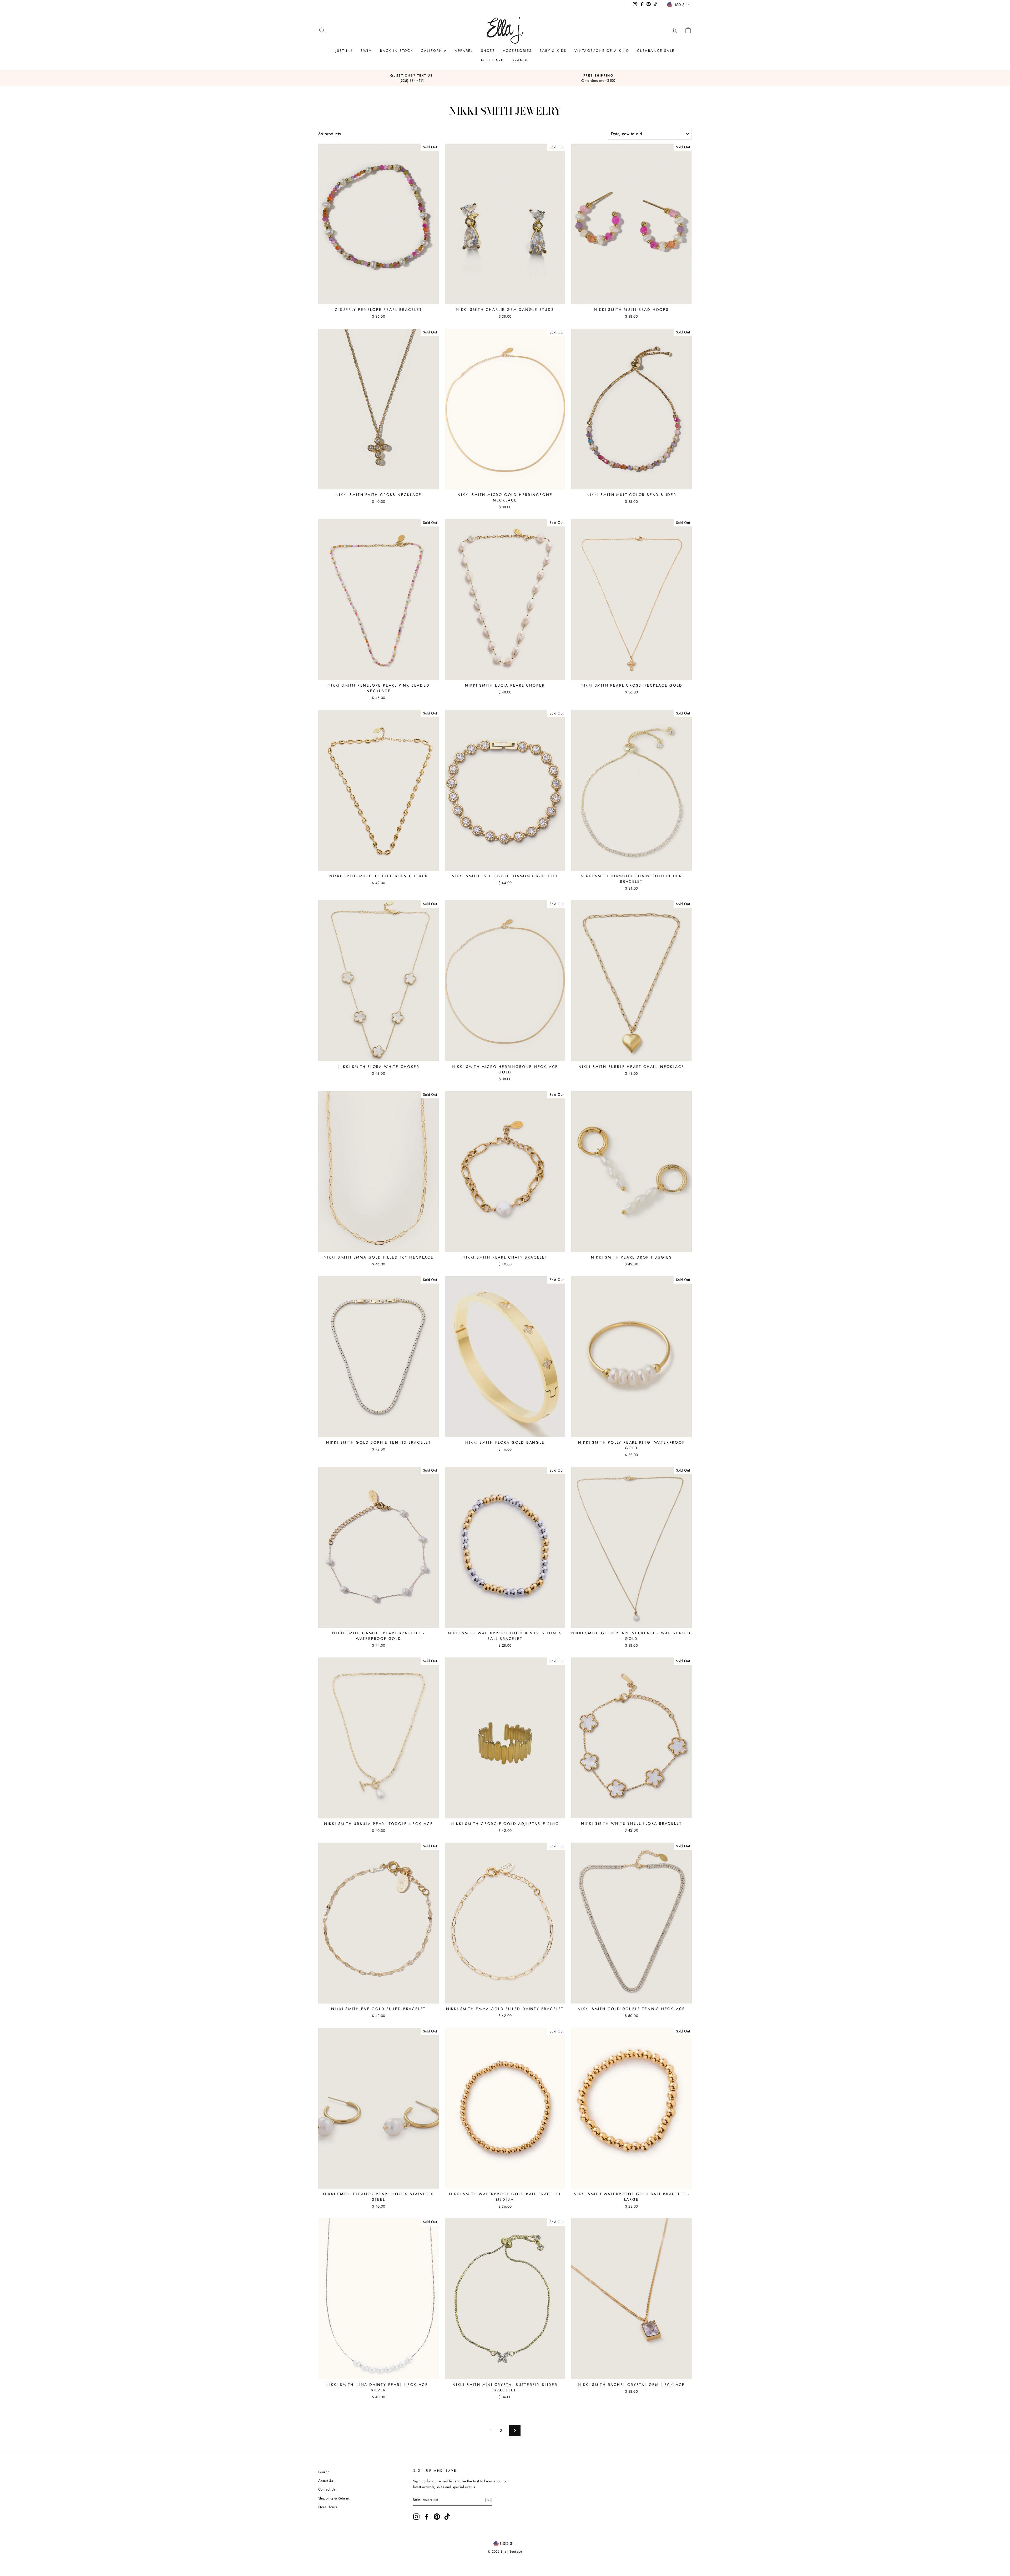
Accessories (517, 51)
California (434, 51)
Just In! (344, 51)
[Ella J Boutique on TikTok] (447, 2517)
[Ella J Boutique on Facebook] (427, 2517)
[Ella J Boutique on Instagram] (416, 2517)
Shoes (488, 51)
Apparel (464, 51)
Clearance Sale (656, 51)
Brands (520, 60)
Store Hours (328, 2507)
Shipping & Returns (334, 2498)
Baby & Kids (553, 51)
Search (324, 2472)
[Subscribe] (489, 2500)
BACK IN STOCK (397, 51)
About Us (325, 2481)
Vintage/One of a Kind (602, 51)
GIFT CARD (493, 60)
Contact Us (327, 2489)
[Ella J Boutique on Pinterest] (437, 2517)
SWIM (366, 51)
